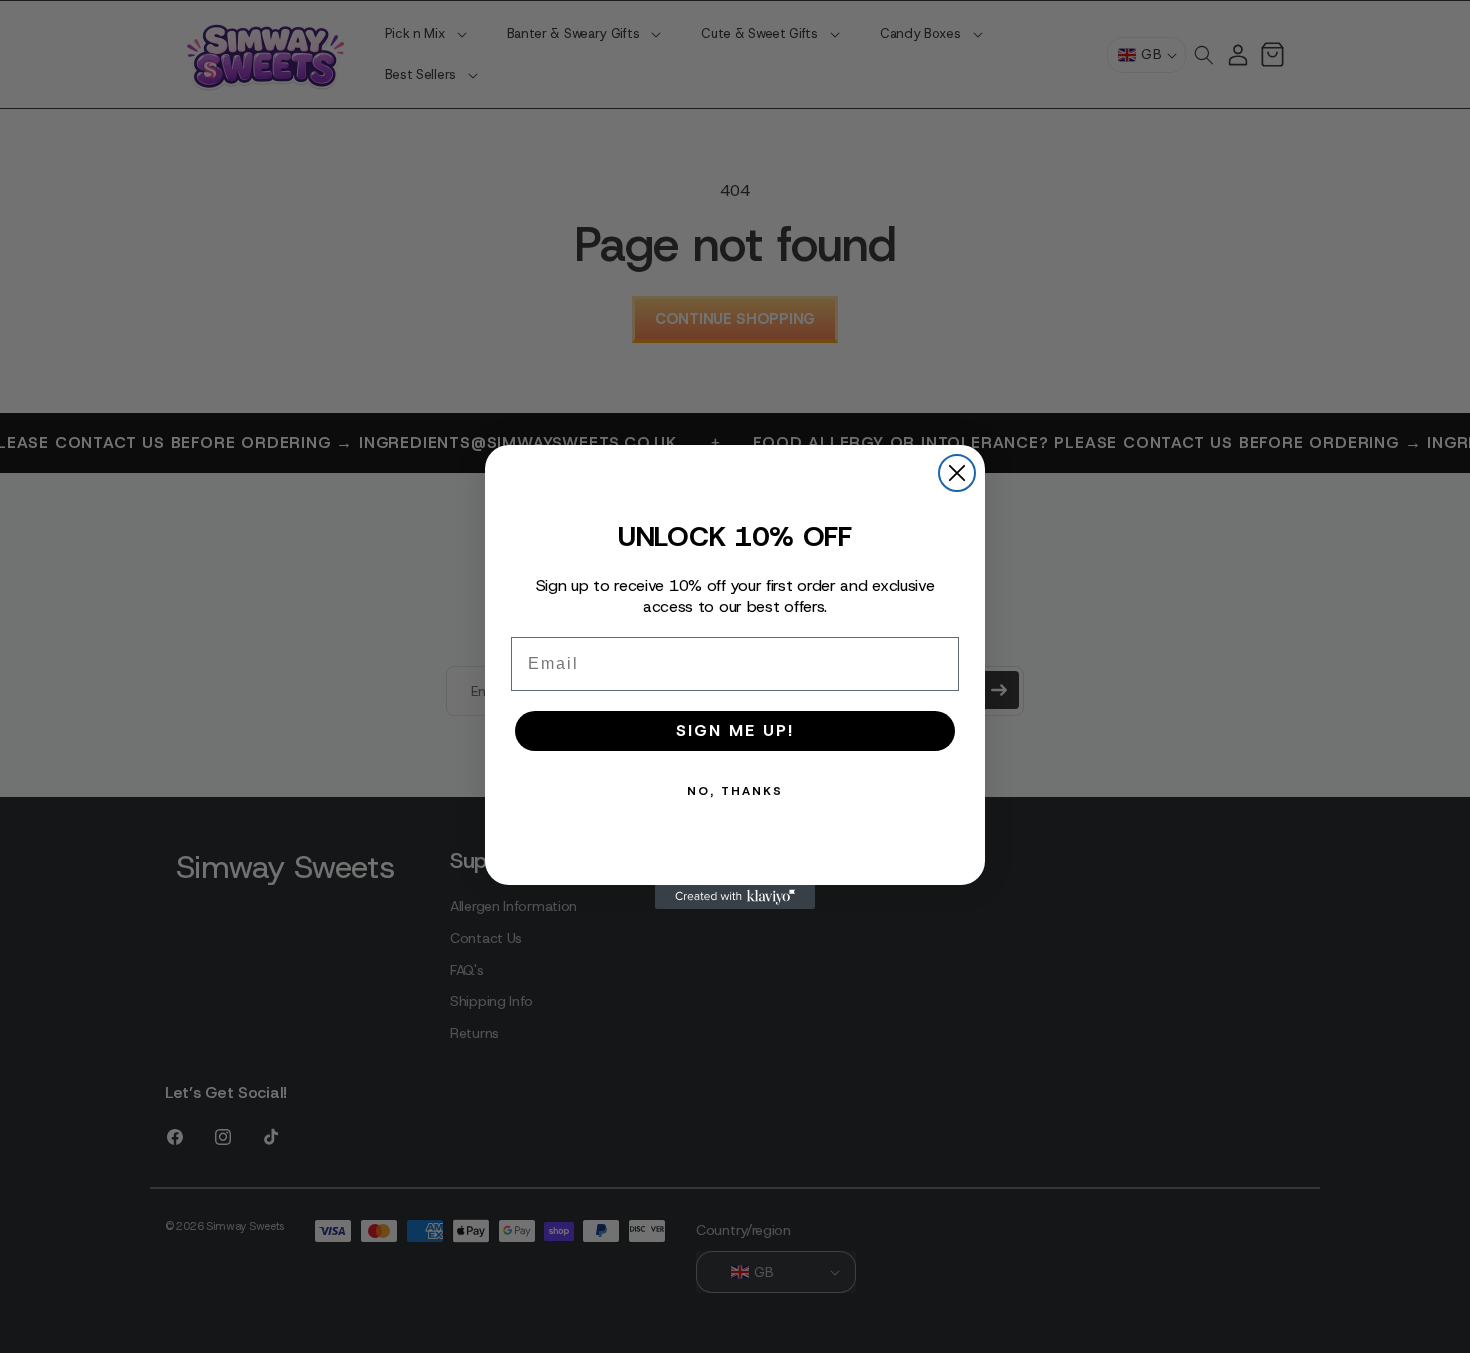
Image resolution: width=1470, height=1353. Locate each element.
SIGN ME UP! (735, 730)
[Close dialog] (957, 473)
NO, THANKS (735, 791)
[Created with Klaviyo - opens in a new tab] (735, 897)
